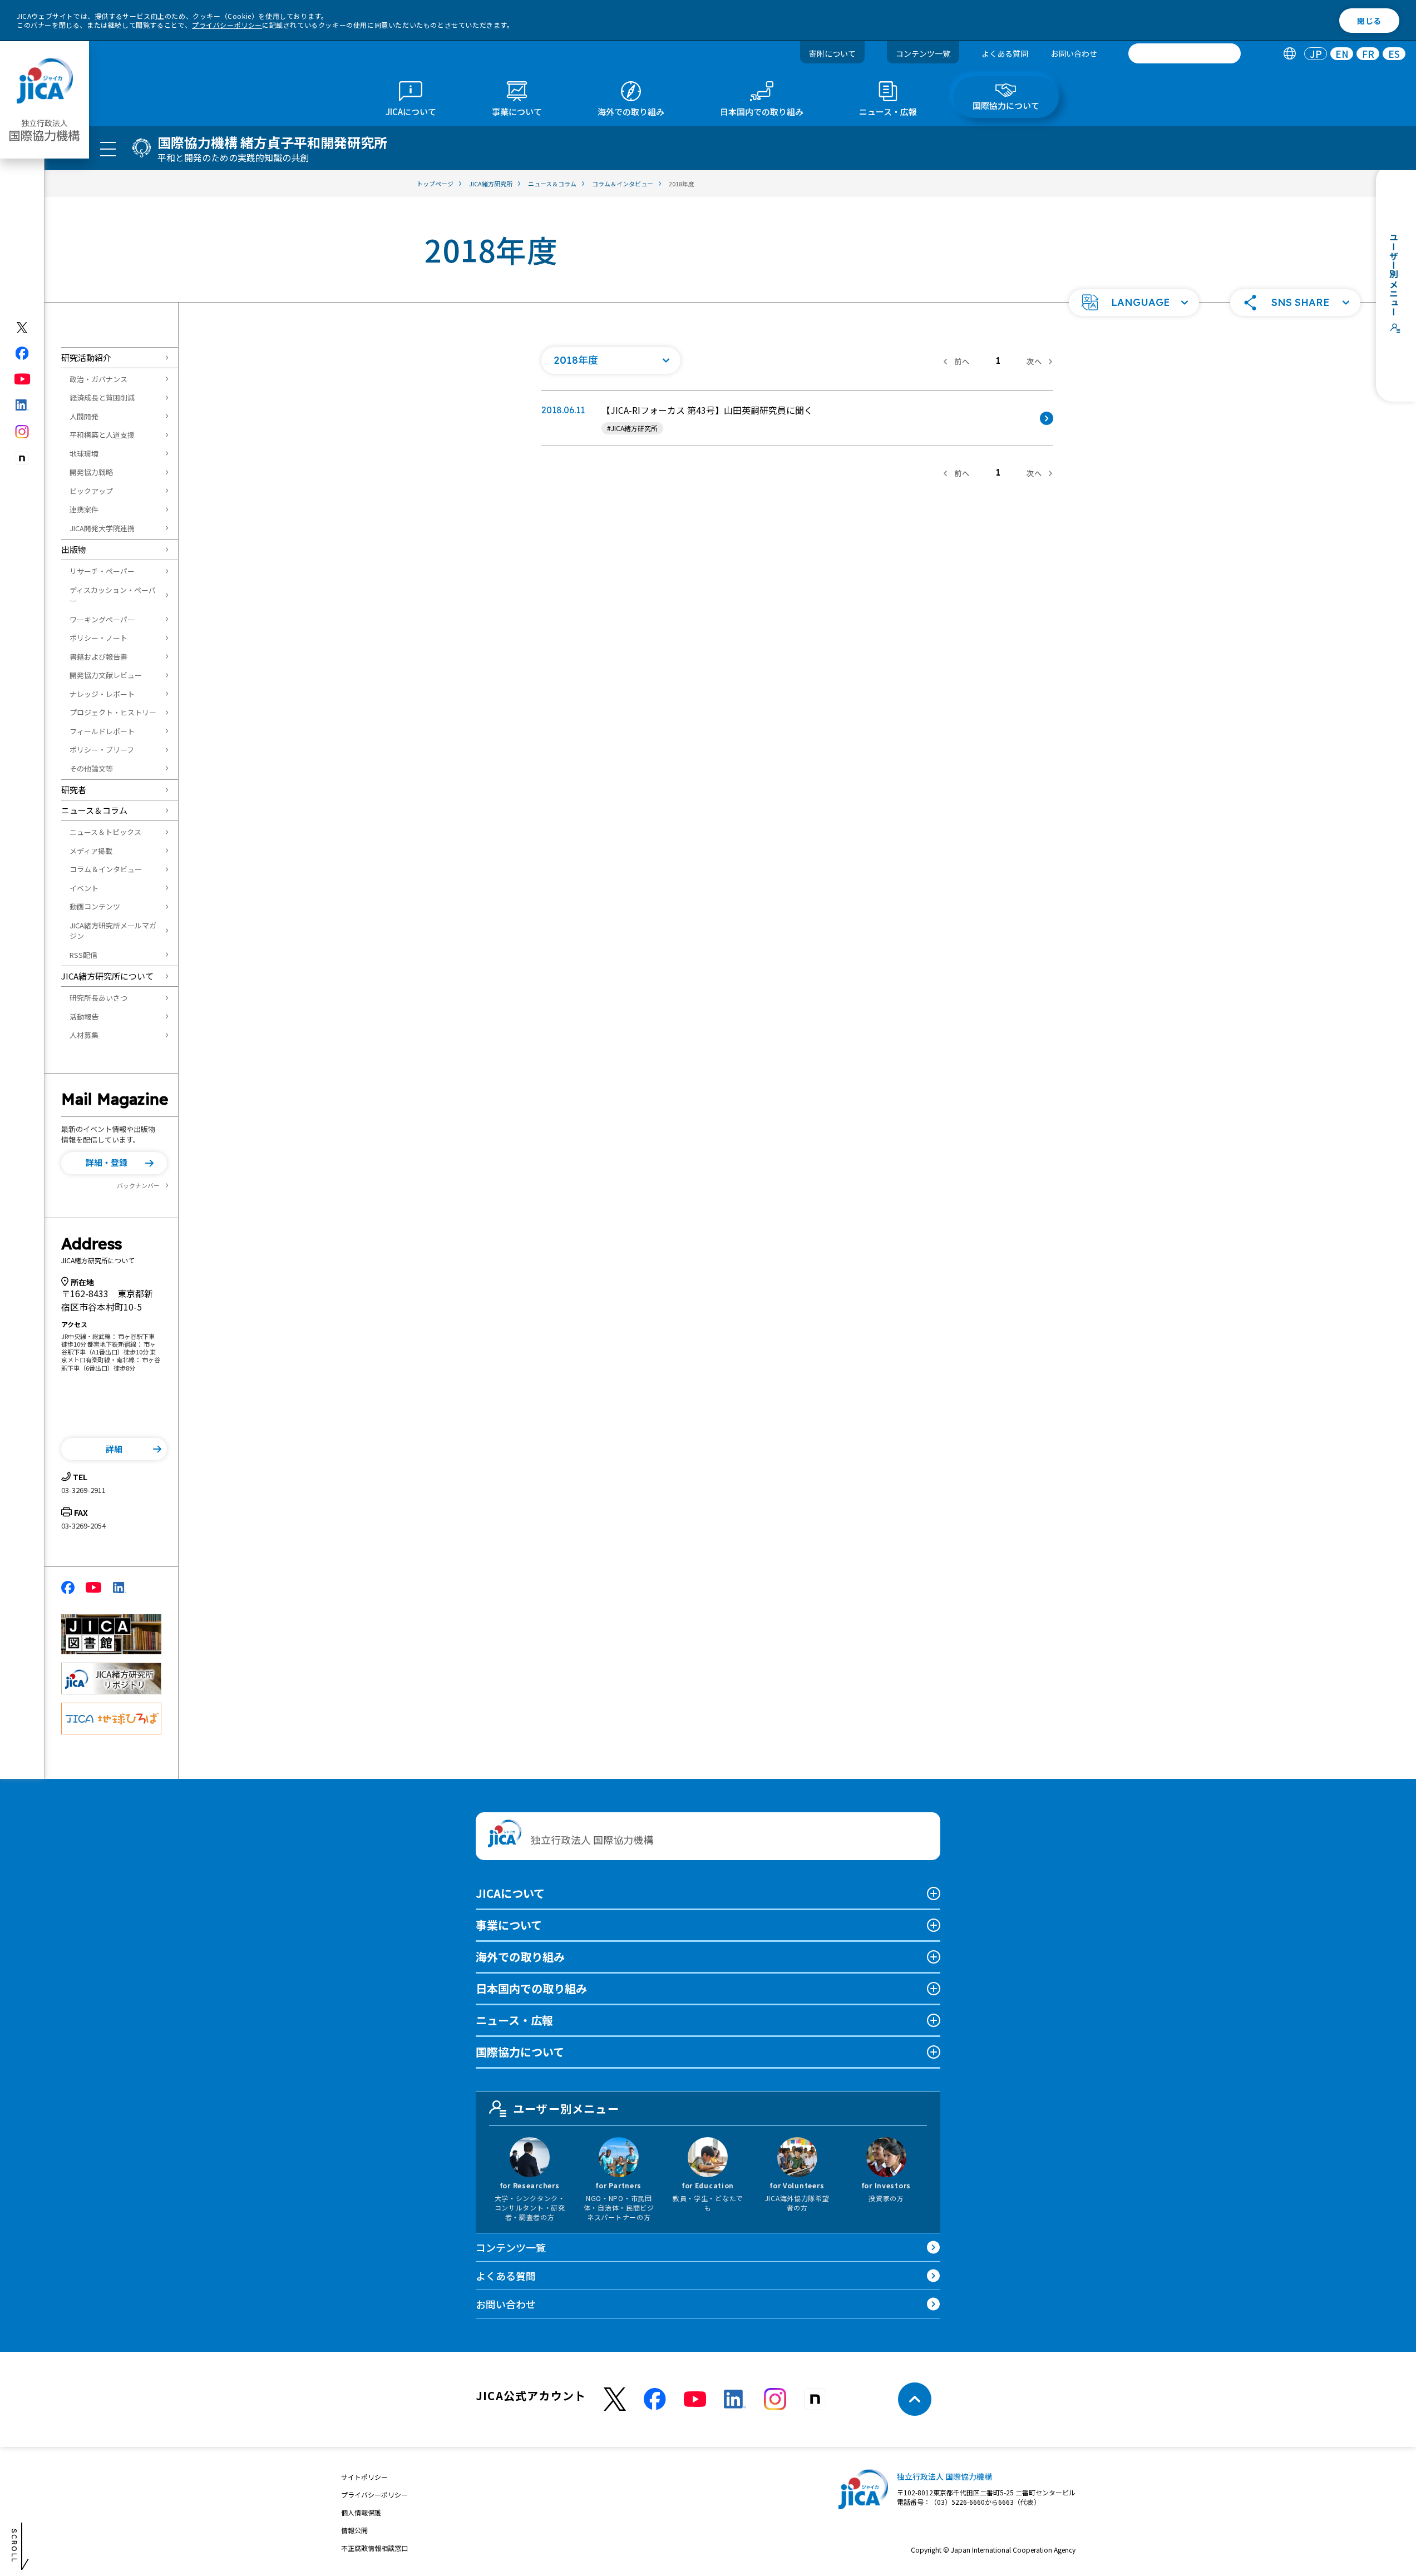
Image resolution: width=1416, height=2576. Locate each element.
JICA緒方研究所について (107, 976)
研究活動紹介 (86, 357)
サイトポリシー (364, 2477)
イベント (84, 888)
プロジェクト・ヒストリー (113, 712)
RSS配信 (83, 955)
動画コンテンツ (95, 906)
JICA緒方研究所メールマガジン (113, 931)
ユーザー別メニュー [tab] (566, 2108)
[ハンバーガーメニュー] (108, 149)
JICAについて (510, 1893)
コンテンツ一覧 (923, 53)
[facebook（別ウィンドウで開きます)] (23, 353)
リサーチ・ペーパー (102, 571)
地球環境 (84, 454)
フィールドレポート (102, 731)
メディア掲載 (91, 851)
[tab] (1289, 54)
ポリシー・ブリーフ (102, 750)
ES (1394, 54)
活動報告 (84, 1017)
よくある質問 (1005, 53)
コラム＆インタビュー (106, 869)
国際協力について (520, 2052)
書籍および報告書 (98, 657)
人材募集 (84, 1035)
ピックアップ (91, 491)
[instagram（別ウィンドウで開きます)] (23, 432)
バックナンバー (138, 1185)
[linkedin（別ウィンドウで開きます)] (23, 405)
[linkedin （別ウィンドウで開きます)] (735, 2399)
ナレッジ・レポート (102, 694)
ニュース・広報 (514, 2020)
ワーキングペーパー (102, 619)
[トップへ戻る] (915, 2399)
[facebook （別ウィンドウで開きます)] (655, 2399)
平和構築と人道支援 (102, 435)
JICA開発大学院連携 (102, 528)
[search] (1185, 53)
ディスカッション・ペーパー (113, 595)
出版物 (74, 549)
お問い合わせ (1074, 53)
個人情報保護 (361, 2512)
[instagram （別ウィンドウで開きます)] (775, 2399)
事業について (509, 1925)
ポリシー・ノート (98, 638)
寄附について (832, 53)
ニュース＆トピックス (105, 832)
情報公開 (354, 2530)
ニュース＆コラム (94, 810)
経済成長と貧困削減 (102, 397)
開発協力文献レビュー (106, 675)
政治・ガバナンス (98, 379)
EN (1342, 54)
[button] (1134, 303)
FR (1368, 54)
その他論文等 (91, 768)
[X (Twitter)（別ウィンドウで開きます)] (23, 328)
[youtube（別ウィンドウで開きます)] (23, 379)
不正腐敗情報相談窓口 (374, 2548)
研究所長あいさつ (98, 998)
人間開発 (84, 416)
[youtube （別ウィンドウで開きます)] (695, 2399)
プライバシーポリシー (227, 25)
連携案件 (84, 509)
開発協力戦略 (91, 472)
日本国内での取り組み (531, 1988)
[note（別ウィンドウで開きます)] (23, 459)
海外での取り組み (520, 1957)
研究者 (74, 790)
